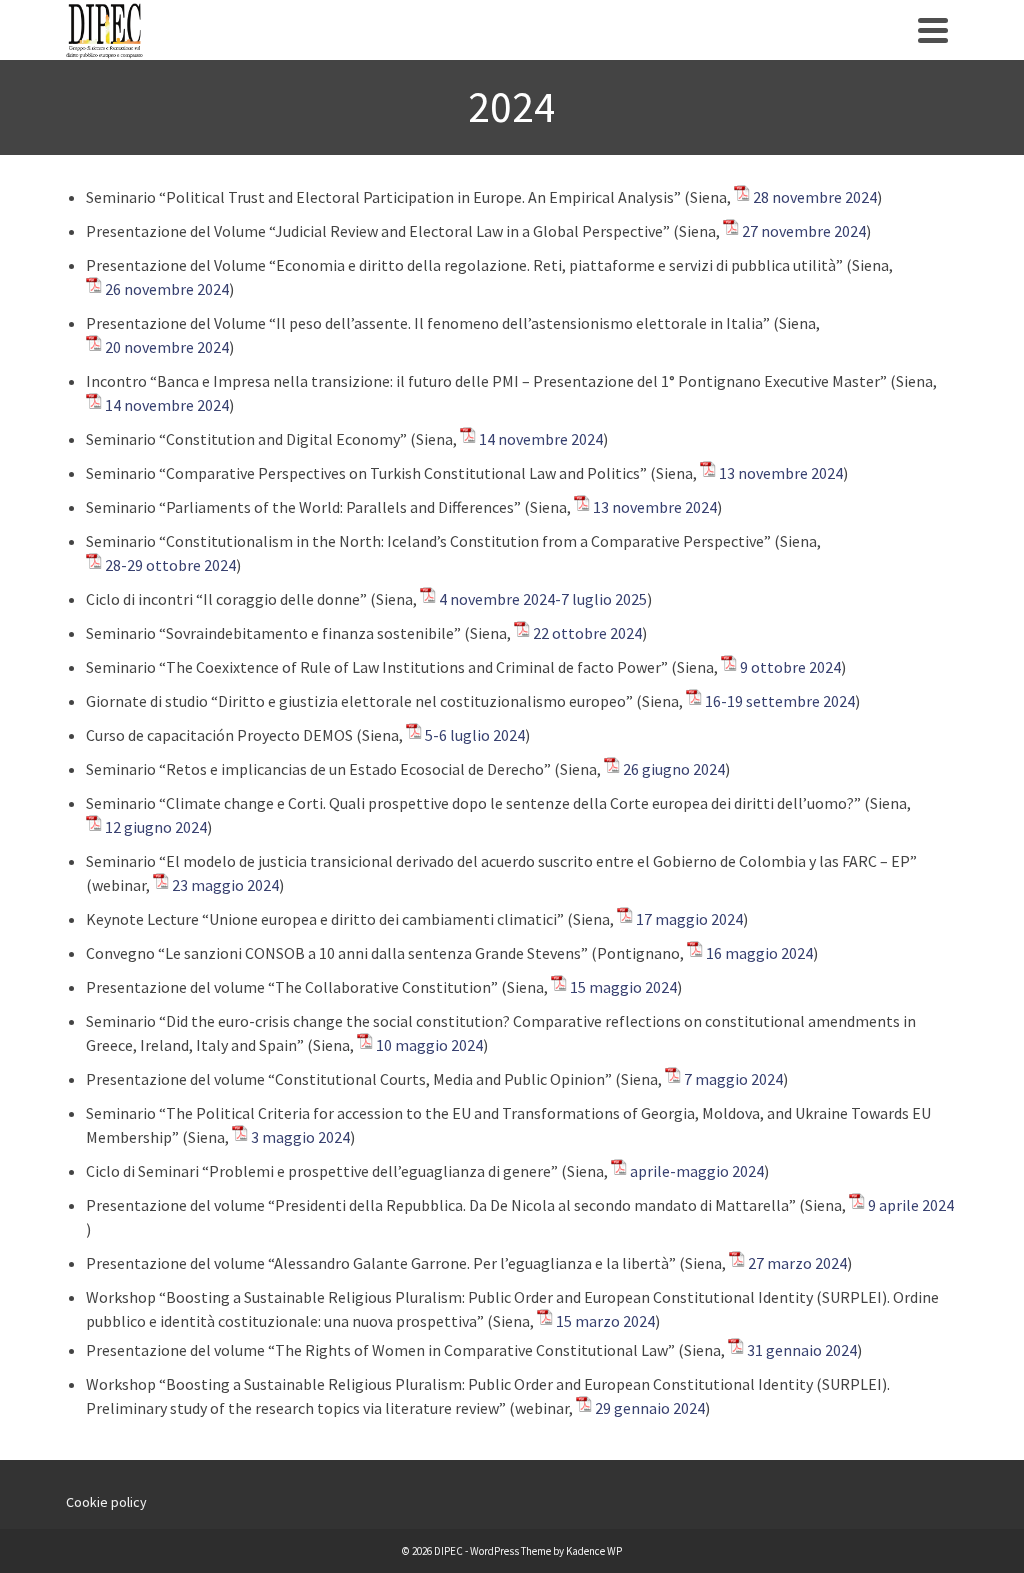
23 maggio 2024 (225, 885)
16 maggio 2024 (759, 953)
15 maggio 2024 (623, 987)
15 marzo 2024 (605, 1321)
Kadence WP (594, 1551)
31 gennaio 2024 (802, 1350)
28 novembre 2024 (815, 197)
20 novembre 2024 (167, 347)
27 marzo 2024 (797, 1263)
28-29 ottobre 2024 (170, 565)
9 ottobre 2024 (790, 667)
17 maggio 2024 (689, 919)
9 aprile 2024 (911, 1205)
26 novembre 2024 (167, 289)
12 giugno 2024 (156, 827)
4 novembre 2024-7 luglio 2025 (543, 599)
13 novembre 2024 (781, 473)
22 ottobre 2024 (587, 633)
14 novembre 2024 (167, 405)
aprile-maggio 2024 (697, 1171)
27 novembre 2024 (804, 231)
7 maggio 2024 (733, 1079)
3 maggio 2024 (300, 1137)
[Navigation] (933, 30)
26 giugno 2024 (674, 769)
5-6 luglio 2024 (475, 735)
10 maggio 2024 (429, 1045)
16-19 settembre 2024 (780, 701)
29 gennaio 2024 (650, 1408)
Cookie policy (106, 1502)
